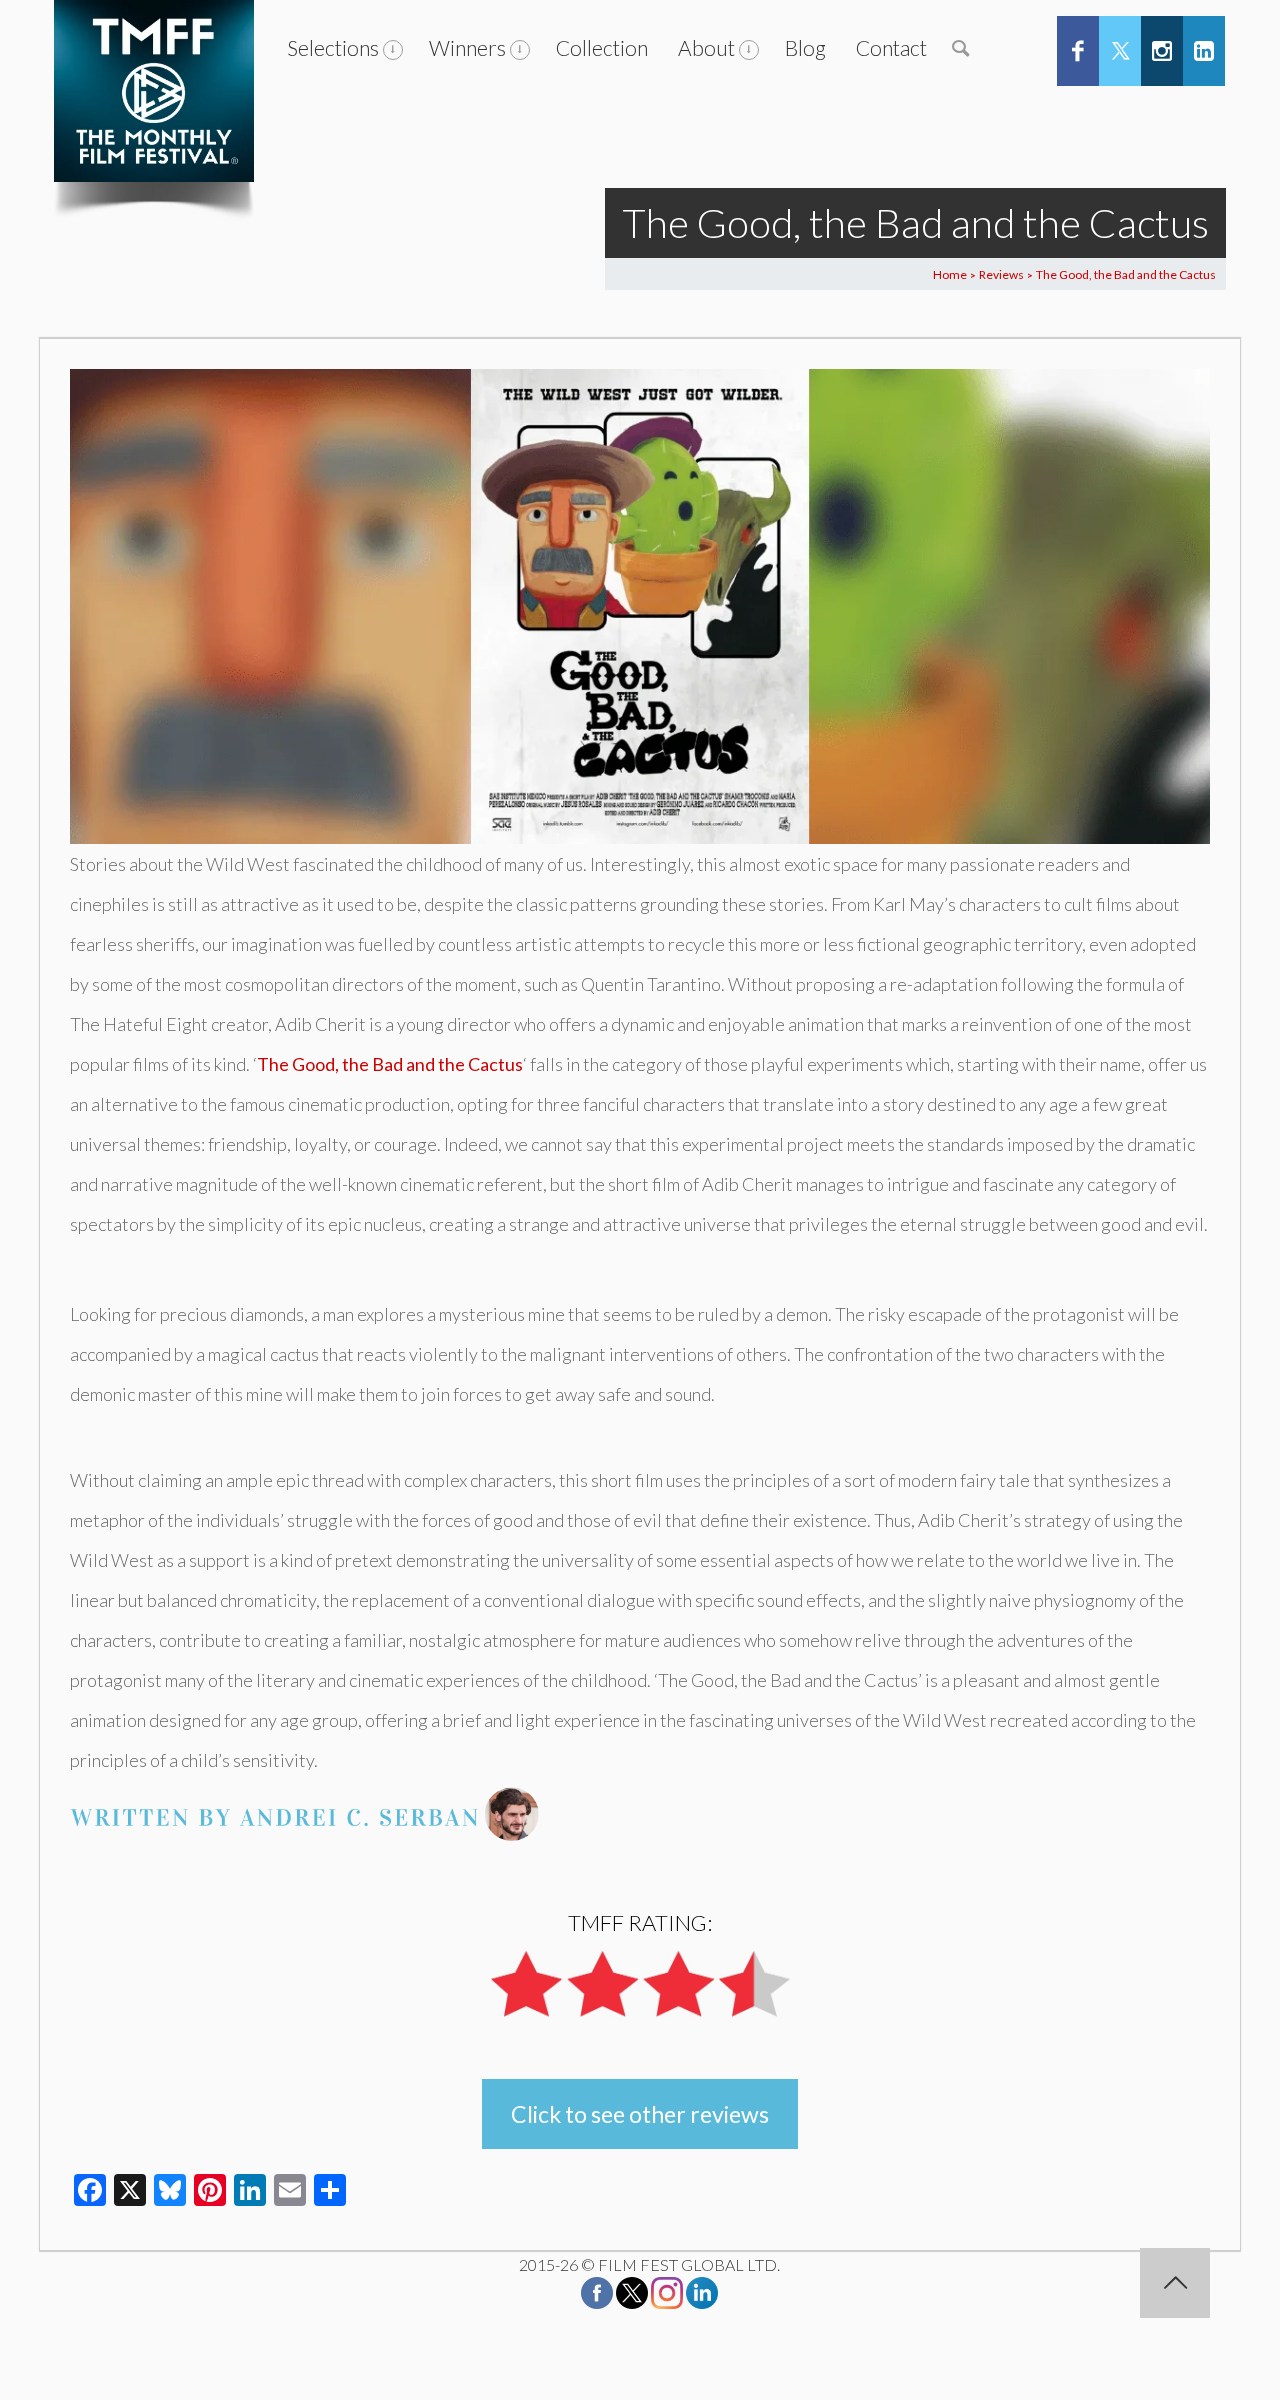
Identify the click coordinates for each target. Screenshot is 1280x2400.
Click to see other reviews (640, 2114)
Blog (805, 47)
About (706, 47)
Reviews (1001, 274)
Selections (333, 47)
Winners (467, 47)
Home (950, 274)
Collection (602, 47)
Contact (891, 47)
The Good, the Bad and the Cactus (390, 1064)
